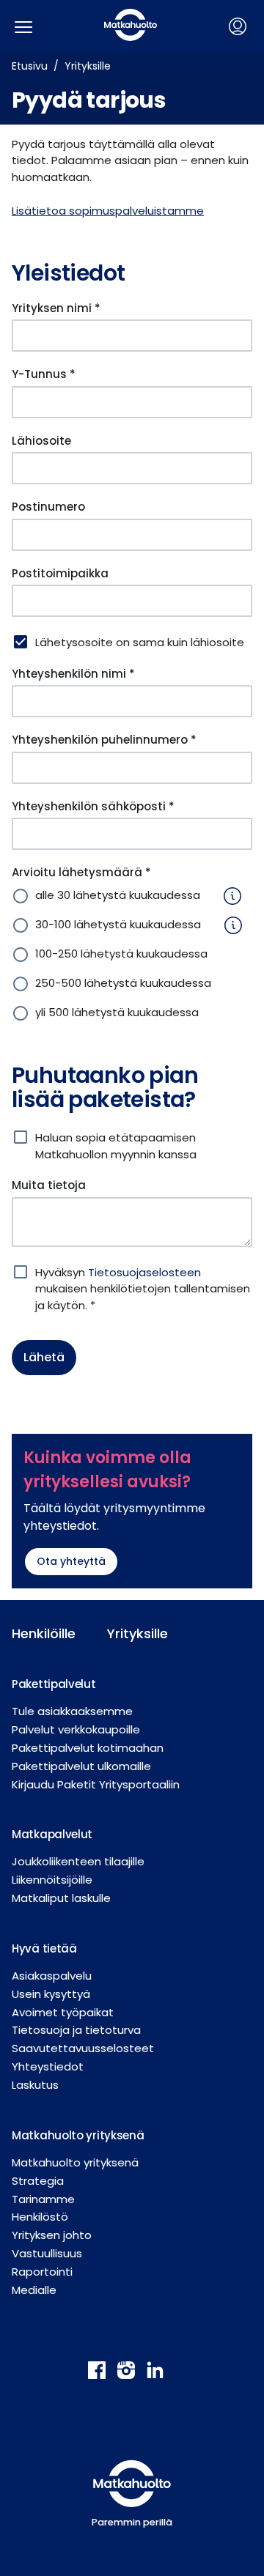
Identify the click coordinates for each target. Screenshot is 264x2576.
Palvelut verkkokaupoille (76, 1729)
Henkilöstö (40, 2217)
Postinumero (48, 507)
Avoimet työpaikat (63, 2012)
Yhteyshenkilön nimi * (73, 674)
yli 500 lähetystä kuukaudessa (117, 1012)
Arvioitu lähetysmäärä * (81, 872)
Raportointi (42, 2272)
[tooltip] (227, 896)
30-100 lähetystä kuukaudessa (118, 924)
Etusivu (30, 66)
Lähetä (44, 1357)
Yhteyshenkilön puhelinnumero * (104, 740)
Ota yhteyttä (71, 1561)
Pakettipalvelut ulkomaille (81, 1766)
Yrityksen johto (52, 2235)
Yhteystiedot (48, 2066)
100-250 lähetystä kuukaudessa (121, 954)
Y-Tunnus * (44, 374)
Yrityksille (88, 66)
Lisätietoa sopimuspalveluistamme (108, 211)
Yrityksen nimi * (56, 308)
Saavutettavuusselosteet (83, 2048)
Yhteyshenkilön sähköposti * (93, 806)
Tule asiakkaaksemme (72, 1711)
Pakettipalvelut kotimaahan (88, 1748)
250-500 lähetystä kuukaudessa (123, 983)
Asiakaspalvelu (52, 1976)
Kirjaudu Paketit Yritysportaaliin (96, 1784)
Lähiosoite (41, 441)
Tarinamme (43, 2199)
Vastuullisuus (47, 2253)
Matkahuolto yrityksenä (75, 2162)
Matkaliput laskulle (61, 1898)
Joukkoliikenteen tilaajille (78, 1861)
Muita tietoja (49, 1185)
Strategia (38, 2181)
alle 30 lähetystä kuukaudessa (118, 895)
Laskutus (35, 2085)
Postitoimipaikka (60, 573)
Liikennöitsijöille (52, 1880)
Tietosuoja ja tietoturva (76, 2030)
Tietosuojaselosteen (144, 1272)
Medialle (34, 2290)
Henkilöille (44, 1633)
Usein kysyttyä (51, 1994)
